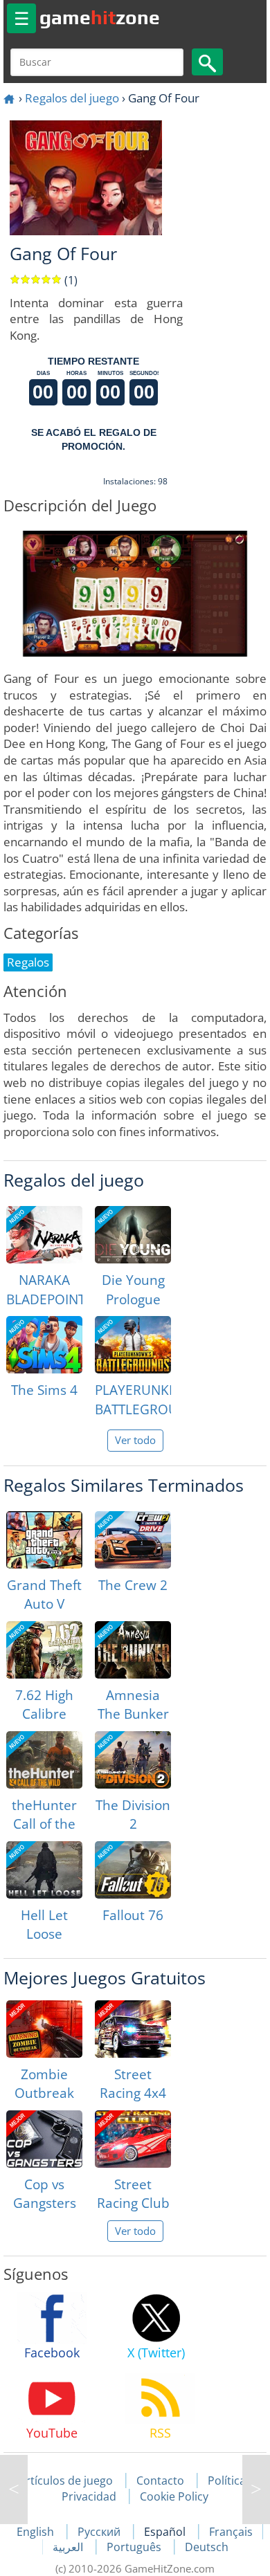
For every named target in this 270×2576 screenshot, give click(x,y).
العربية (69, 2547)
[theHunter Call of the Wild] (44, 1760)
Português (135, 2547)
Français (231, 2532)
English (37, 2532)
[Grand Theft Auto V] (44, 1540)
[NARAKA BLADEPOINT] (44, 1235)
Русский (100, 2532)
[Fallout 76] (133, 1870)
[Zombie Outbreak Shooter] (44, 2029)
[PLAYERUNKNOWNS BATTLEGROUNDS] (133, 1345)
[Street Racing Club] (133, 2139)
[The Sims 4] (44, 1345)
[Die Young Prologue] (133, 1235)
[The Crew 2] (133, 1540)
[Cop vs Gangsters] (44, 2139)
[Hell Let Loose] (44, 1870)
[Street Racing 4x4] (133, 2029)
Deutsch (207, 2547)
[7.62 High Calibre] (44, 1650)
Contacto (160, 2481)
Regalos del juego (72, 98)
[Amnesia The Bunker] (133, 1650)
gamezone (100, 17)
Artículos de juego (66, 2481)
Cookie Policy (174, 2496)
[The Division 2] (133, 1760)
